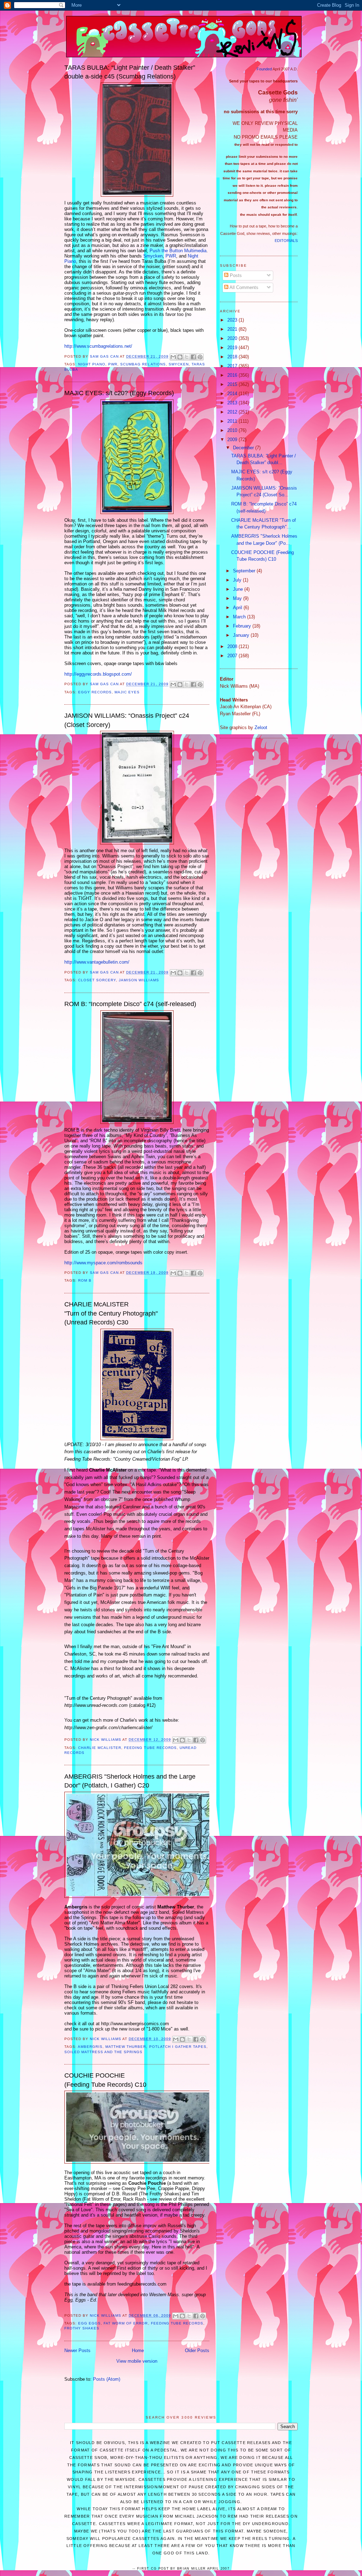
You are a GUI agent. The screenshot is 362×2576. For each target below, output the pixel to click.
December (244, 448)
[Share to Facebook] (193, 357)
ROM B (85, 1280)
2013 (233, 403)
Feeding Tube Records (150, 1748)
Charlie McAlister (100, 1748)
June (239, 589)
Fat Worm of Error (126, 2323)
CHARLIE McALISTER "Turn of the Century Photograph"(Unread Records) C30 (111, 1313)
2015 (233, 384)
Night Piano (92, 364)
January (242, 635)
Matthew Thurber (126, 2047)
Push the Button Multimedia (178, 251)
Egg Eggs (89, 2323)
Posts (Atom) (107, 2379)
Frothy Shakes (82, 2328)
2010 (233, 430)
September (245, 571)
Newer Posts (77, 2350)
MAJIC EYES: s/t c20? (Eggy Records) (119, 393)
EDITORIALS (286, 241)
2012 (233, 412)
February (243, 626)
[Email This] (173, 357)
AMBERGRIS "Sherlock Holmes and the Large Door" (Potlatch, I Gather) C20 (130, 1781)
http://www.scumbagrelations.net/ (98, 346)
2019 (233, 348)
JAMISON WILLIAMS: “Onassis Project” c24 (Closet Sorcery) (127, 720)
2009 (233, 440)
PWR (171, 256)
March (240, 617)
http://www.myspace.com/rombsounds (103, 1263)
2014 (233, 394)
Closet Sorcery (97, 980)
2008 (233, 646)
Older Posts (197, 2350)
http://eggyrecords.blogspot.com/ (98, 674)
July (238, 580)
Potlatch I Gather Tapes (178, 2047)
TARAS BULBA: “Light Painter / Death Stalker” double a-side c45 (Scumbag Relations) (130, 72)
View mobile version (137, 2361)
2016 (233, 375)
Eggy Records (95, 692)
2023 (233, 320)
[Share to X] (187, 357)
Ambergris (90, 2047)
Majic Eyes (127, 692)
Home (138, 2350)
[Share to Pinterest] (200, 357)
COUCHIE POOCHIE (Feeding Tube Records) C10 (105, 2080)
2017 (233, 366)
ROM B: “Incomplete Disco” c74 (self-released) (130, 1004)
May (238, 598)
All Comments (243, 287)
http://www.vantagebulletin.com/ (97, 962)
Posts (235, 275)
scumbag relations (143, 364)
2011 (233, 421)
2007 (233, 656)
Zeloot (261, 727)
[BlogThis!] (180, 357)
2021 (233, 329)
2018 (233, 357)
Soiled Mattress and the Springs (103, 2052)
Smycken (153, 256)
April (238, 608)
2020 (233, 338)
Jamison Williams (139, 980)
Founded (264, 69)
